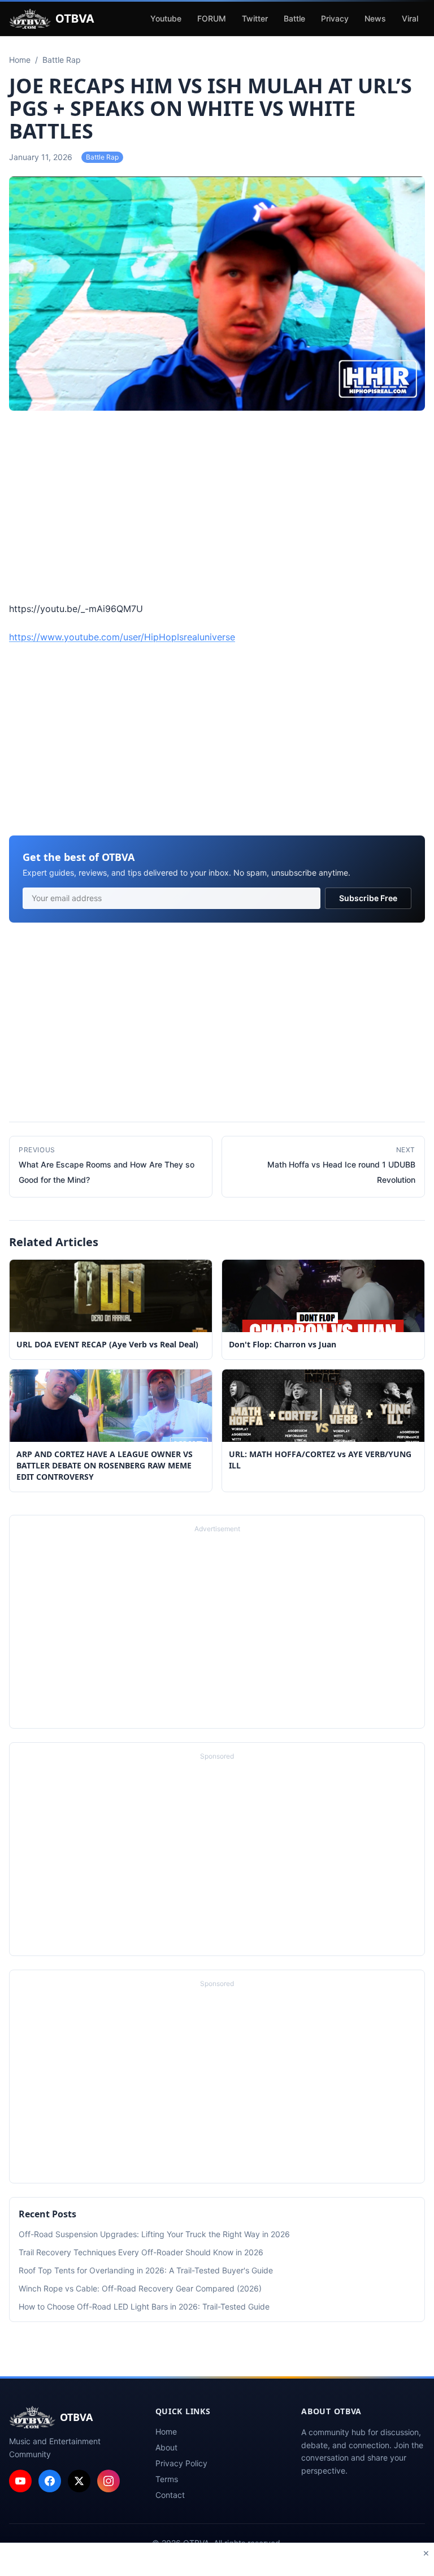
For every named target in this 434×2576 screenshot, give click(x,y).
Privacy (335, 18)
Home (166, 2431)
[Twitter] (79, 2481)
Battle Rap (102, 157)
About (166, 2447)
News (375, 18)
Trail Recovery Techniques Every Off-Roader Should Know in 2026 (141, 2252)
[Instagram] (108, 2481)
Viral (410, 18)
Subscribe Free (368, 898)
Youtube (166, 18)
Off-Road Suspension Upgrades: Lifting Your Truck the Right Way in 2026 (154, 2234)
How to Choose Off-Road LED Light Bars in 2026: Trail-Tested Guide (144, 2306)
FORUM (212, 18)
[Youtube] (20, 2481)
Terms (167, 2479)
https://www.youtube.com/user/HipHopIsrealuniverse (122, 637)
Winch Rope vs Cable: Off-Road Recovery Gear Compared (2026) (140, 2288)
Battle (294, 18)
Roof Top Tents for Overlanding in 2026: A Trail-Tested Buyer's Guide (146, 2270)
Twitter (255, 18)
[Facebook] (50, 2481)
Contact (170, 2495)
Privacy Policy (181, 2463)
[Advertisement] (217, 508)
